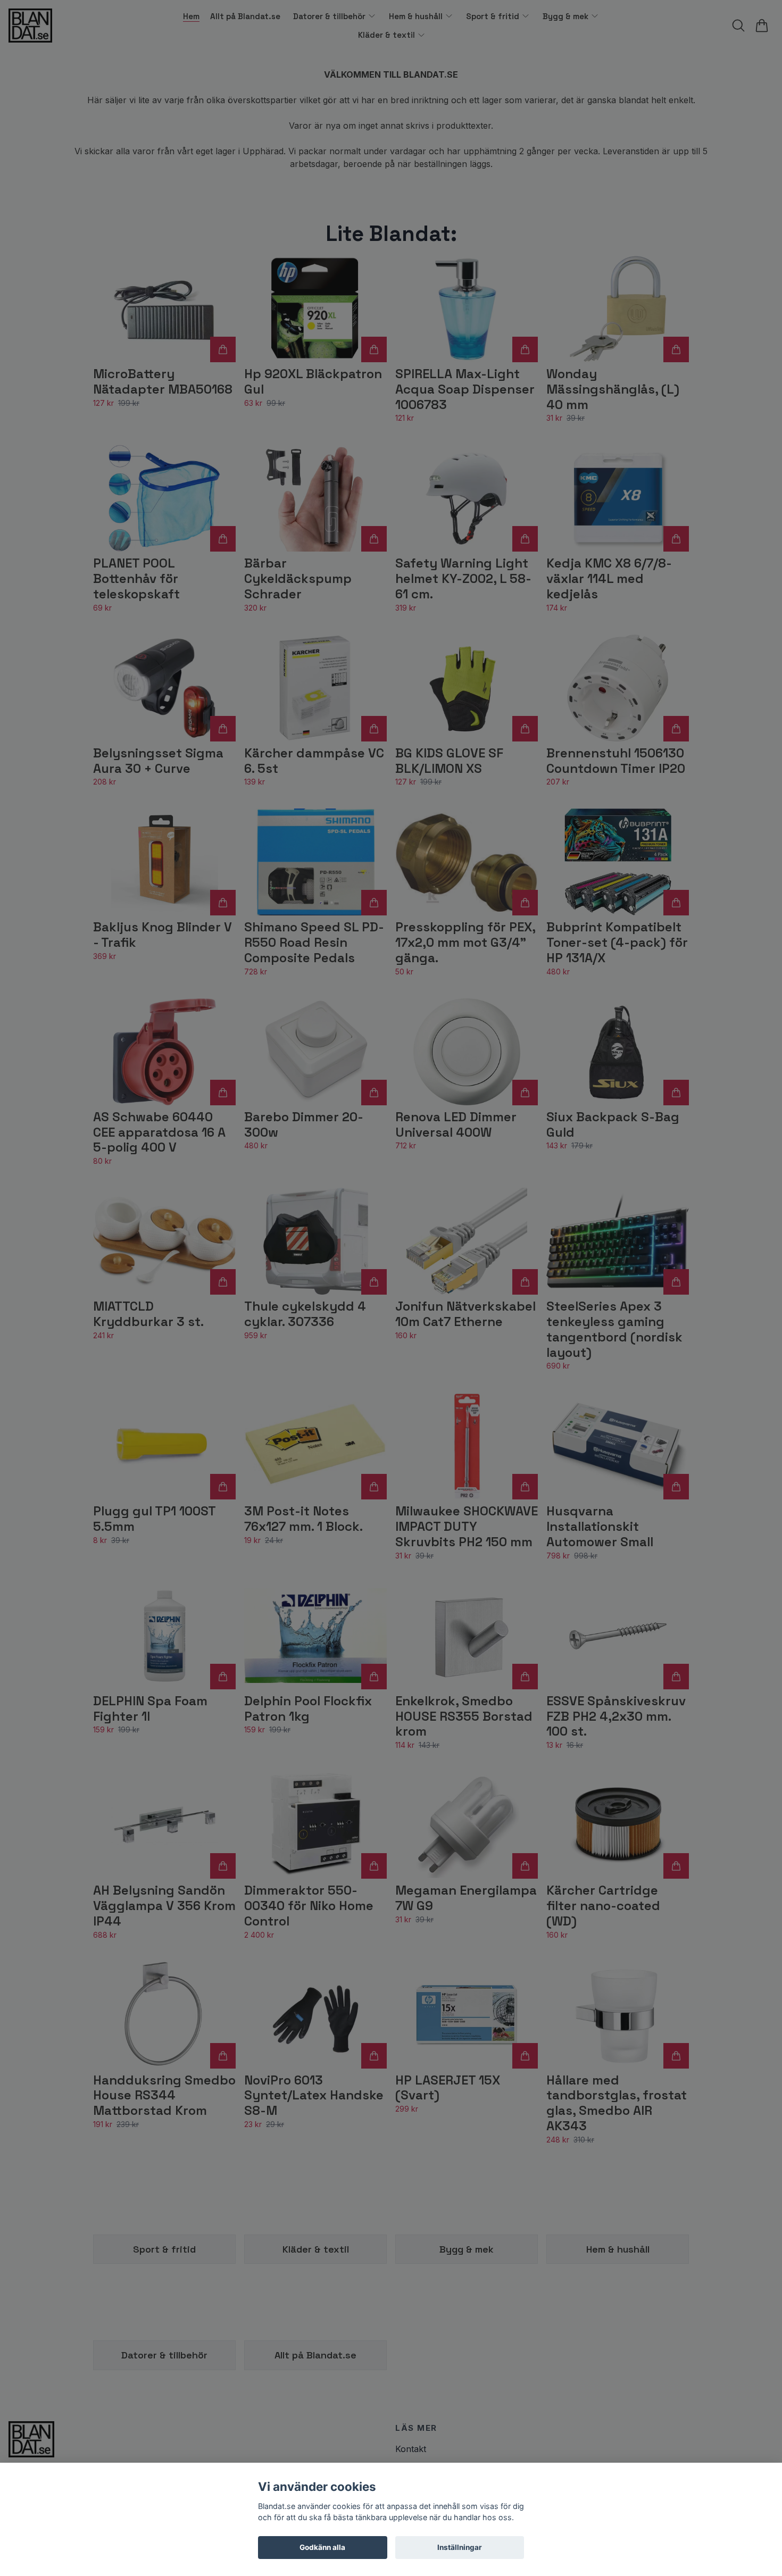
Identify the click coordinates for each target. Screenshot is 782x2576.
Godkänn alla (322, 2547)
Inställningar (460, 2547)
